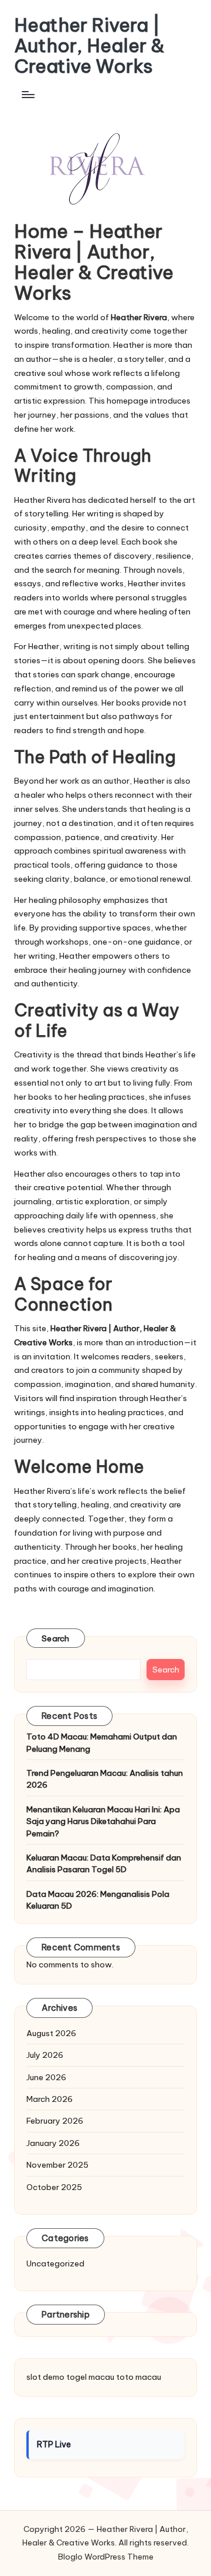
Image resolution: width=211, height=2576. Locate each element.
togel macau (90, 2377)
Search (56, 1638)
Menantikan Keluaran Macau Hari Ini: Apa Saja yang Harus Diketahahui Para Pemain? (103, 1821)
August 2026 (51, 2033)
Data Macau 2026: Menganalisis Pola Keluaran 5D (98, 1900)
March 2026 (50, 2099)
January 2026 (53, 2143)
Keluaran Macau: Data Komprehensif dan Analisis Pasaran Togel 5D (104, 1863)
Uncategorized (55, 2263)
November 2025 (57, 2165)
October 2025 (54, 2187)
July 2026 (45, 2055)
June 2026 (46, 2077)
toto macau (139, 2377)
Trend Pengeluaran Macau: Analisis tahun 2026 (105, 1779)
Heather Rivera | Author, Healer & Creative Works (89, 46)
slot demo (45, 2377)
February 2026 (55, 2121)
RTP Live (54, 2444)
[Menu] (28, 95)
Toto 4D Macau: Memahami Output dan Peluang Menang (102, 1742)
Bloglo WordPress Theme (106, 2557)
